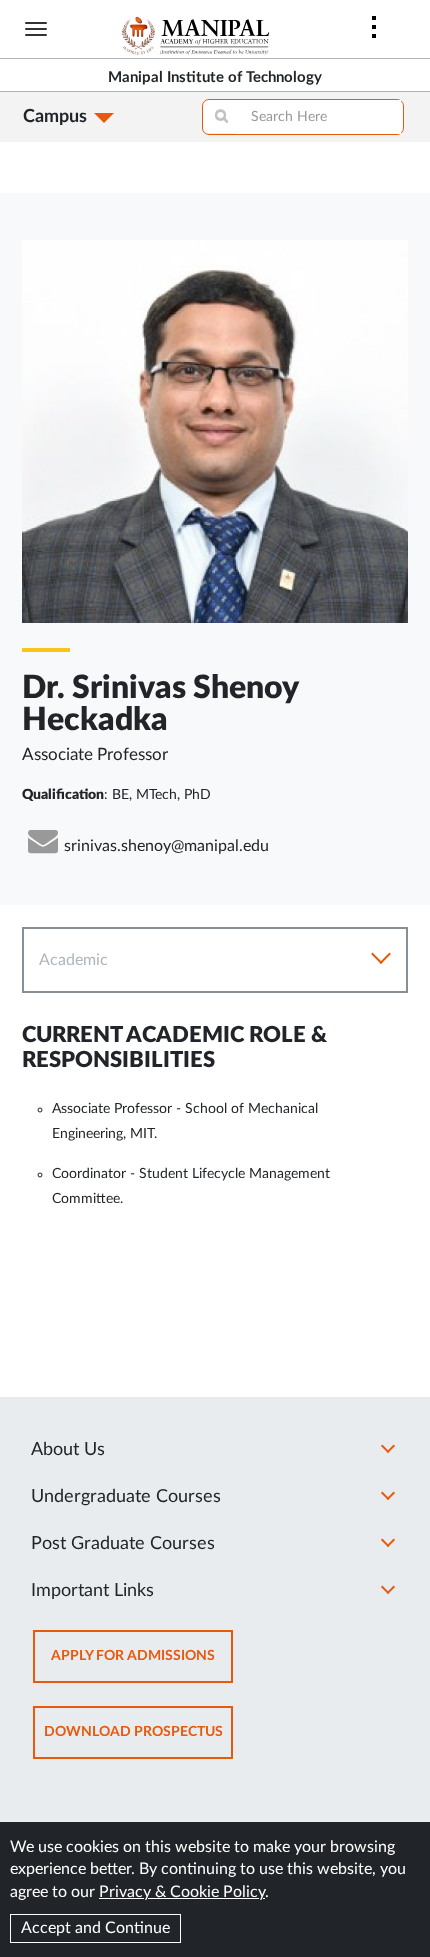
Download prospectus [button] (138, 1741)
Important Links (92, 1591)
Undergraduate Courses (126, 1497)
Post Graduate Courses (123, 1544)
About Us (68, 1450)
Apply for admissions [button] (142, 1665)
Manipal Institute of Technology (215, 77)
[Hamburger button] (36, 29)
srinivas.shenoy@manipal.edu (166, 846)
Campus (55, 117)
